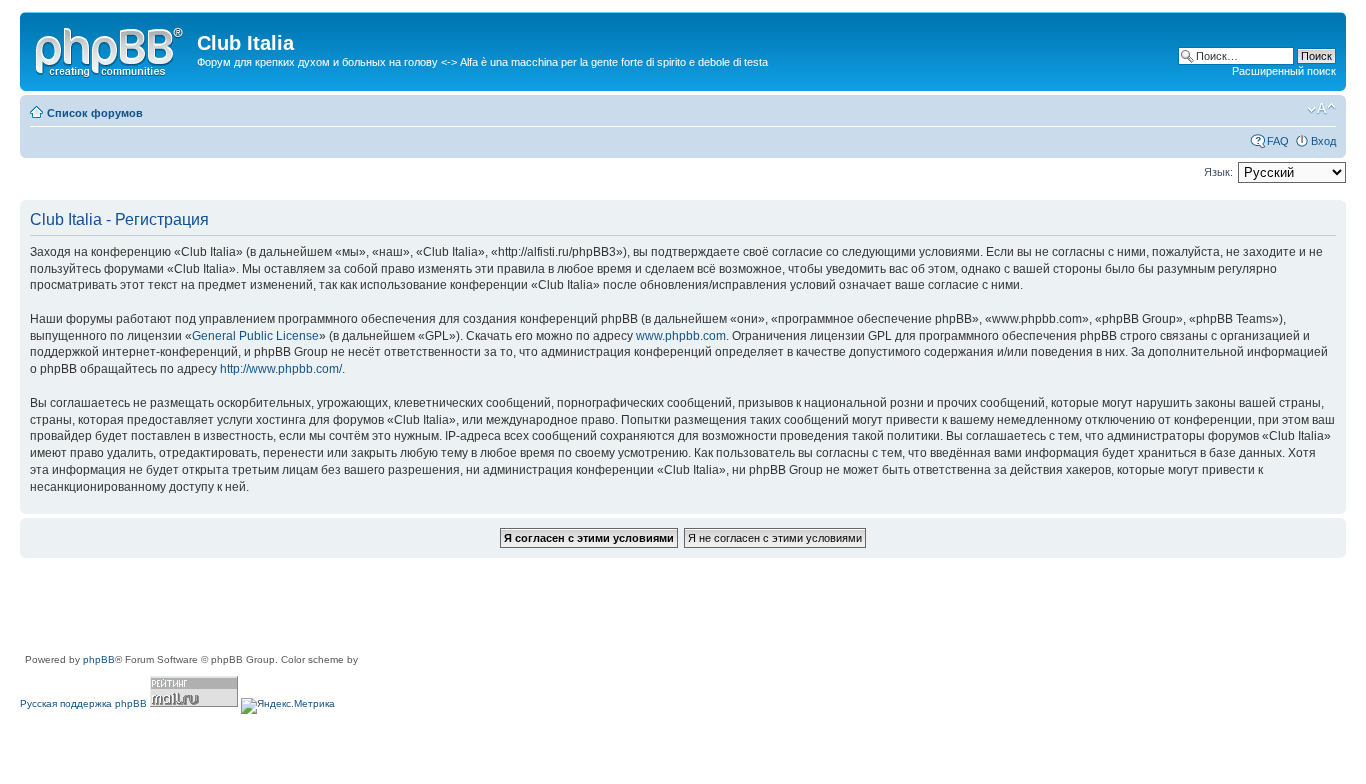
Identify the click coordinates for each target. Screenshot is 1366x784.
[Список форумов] (111, 49)
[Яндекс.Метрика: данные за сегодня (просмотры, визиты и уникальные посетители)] (288, 706)
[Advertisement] (384, 607)
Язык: (1218, 172)
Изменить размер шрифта (1321, 109)
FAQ (1278, 141)
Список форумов (95, 113)
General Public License (255, 336)
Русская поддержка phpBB (83, 703)
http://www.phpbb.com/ (281, 369)
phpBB (99, 659)
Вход (1323, 141)
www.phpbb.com (681, 336)
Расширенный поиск (1284, 71)
